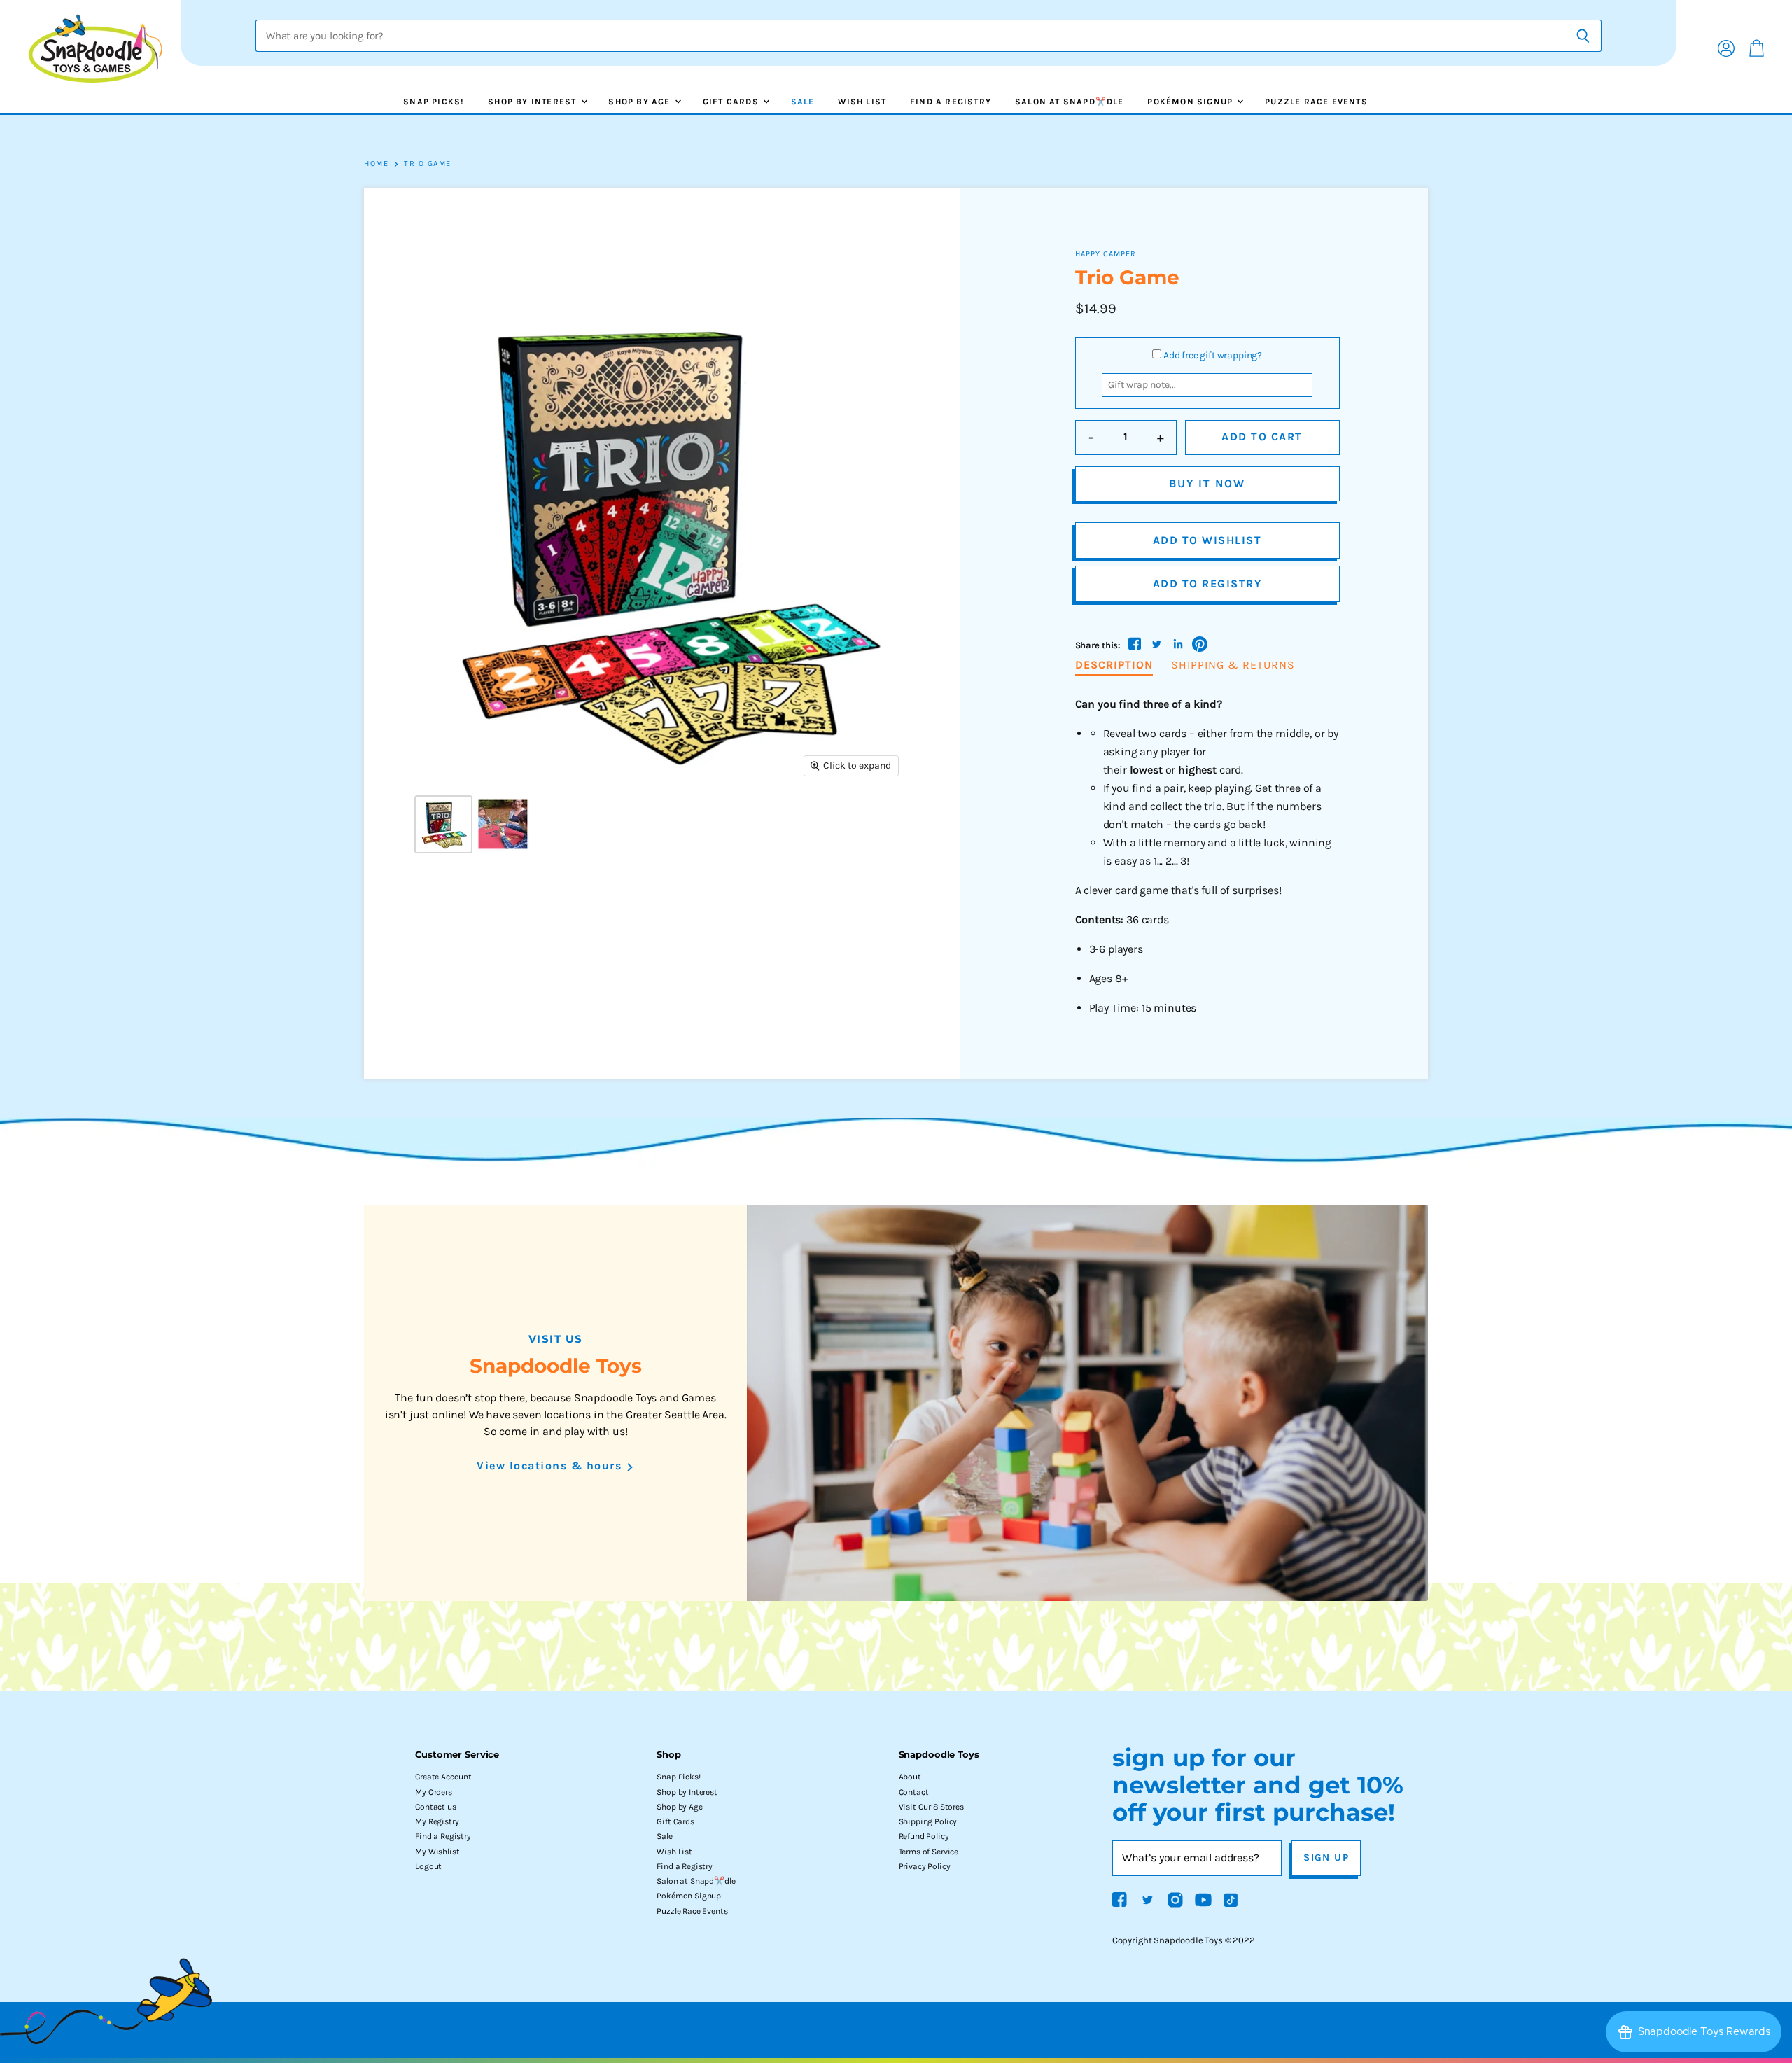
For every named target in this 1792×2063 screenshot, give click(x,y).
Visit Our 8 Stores (931, 1807)
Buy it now (1207, 483)
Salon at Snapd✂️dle (1070, 102)
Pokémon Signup (1191, 102)
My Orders (434, 1792)
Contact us (435, 1807)
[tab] (1114, 666)
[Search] (1583, 36)
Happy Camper (1106, 254)
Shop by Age (640, 102)
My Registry (437, 1821)
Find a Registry (951, 102)
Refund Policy (924, 1836)
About (910, 1777)
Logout (428, 1866)
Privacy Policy (925, 1866)
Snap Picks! (434, 102)
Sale (803, 102)
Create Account (443, 1777)
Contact (914, 1792)
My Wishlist (437, 1852)
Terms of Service (929, 1852)
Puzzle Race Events (1316, 102)
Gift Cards (732, 102)
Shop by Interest (533, 102)
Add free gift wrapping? (1213, 355)
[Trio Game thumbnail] (443, 824)
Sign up (1326, 1858)
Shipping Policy (928, 1821)
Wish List (862, 102)
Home (376, 164)
